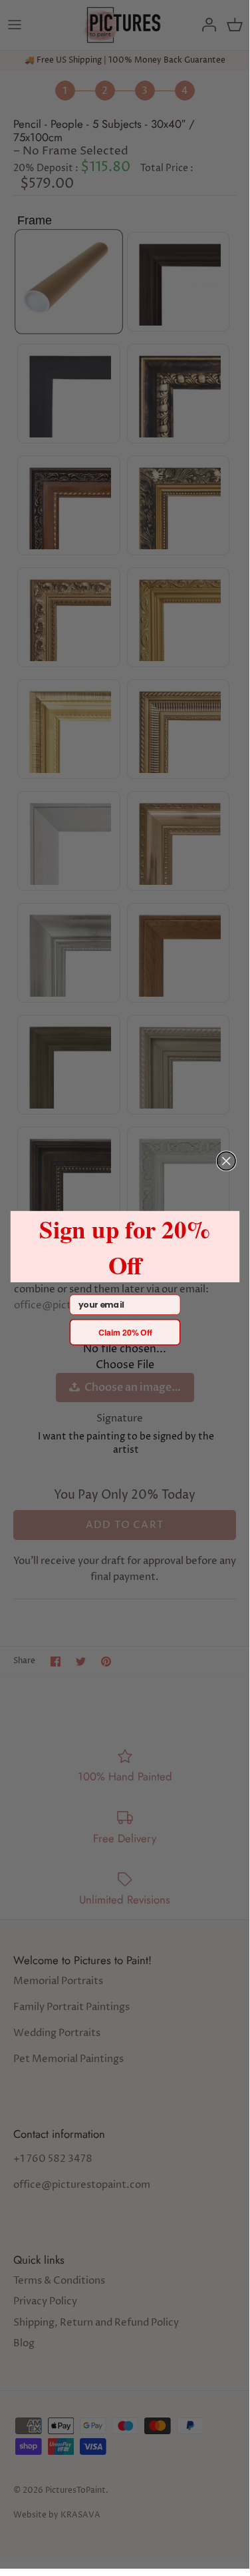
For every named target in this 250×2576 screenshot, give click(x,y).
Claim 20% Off (124, 1332)
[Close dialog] (226, 1161)
